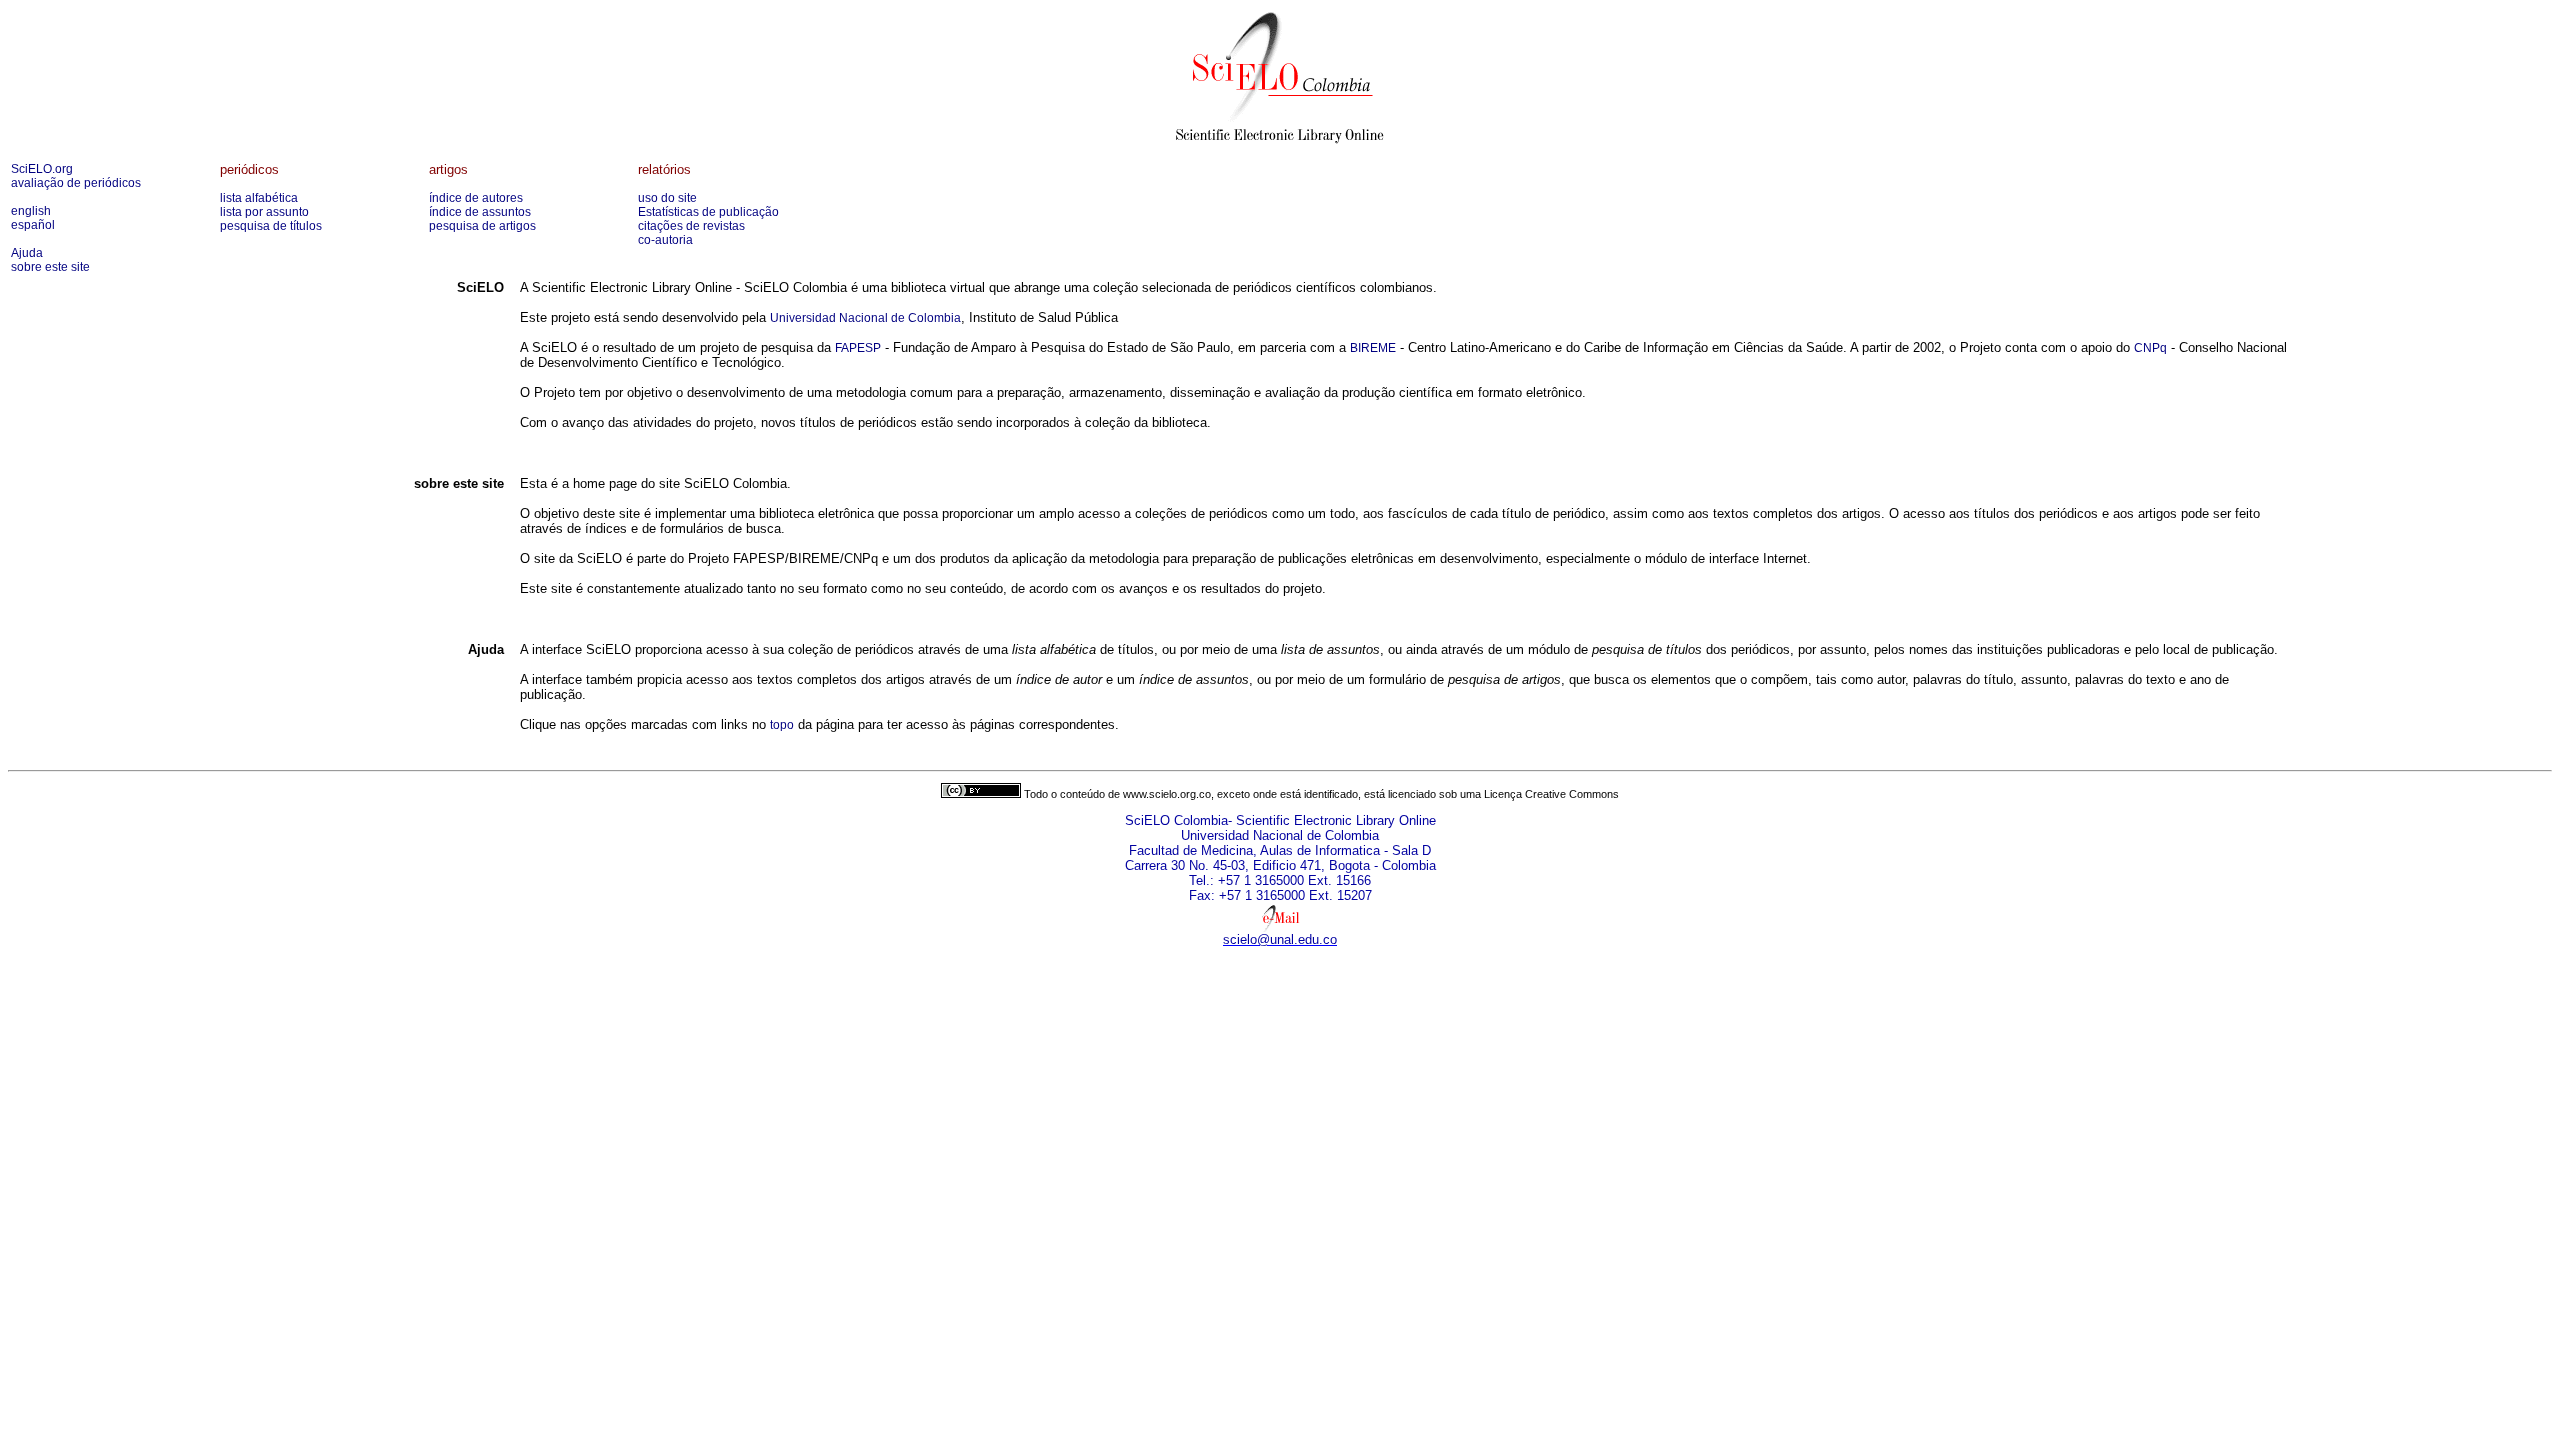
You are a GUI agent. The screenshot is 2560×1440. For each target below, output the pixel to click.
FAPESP (858, 348)
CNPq (2150, 348)
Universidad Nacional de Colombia (865, 318)
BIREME (1373, 348)
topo (782, 725)
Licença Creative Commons (1551, 794)
